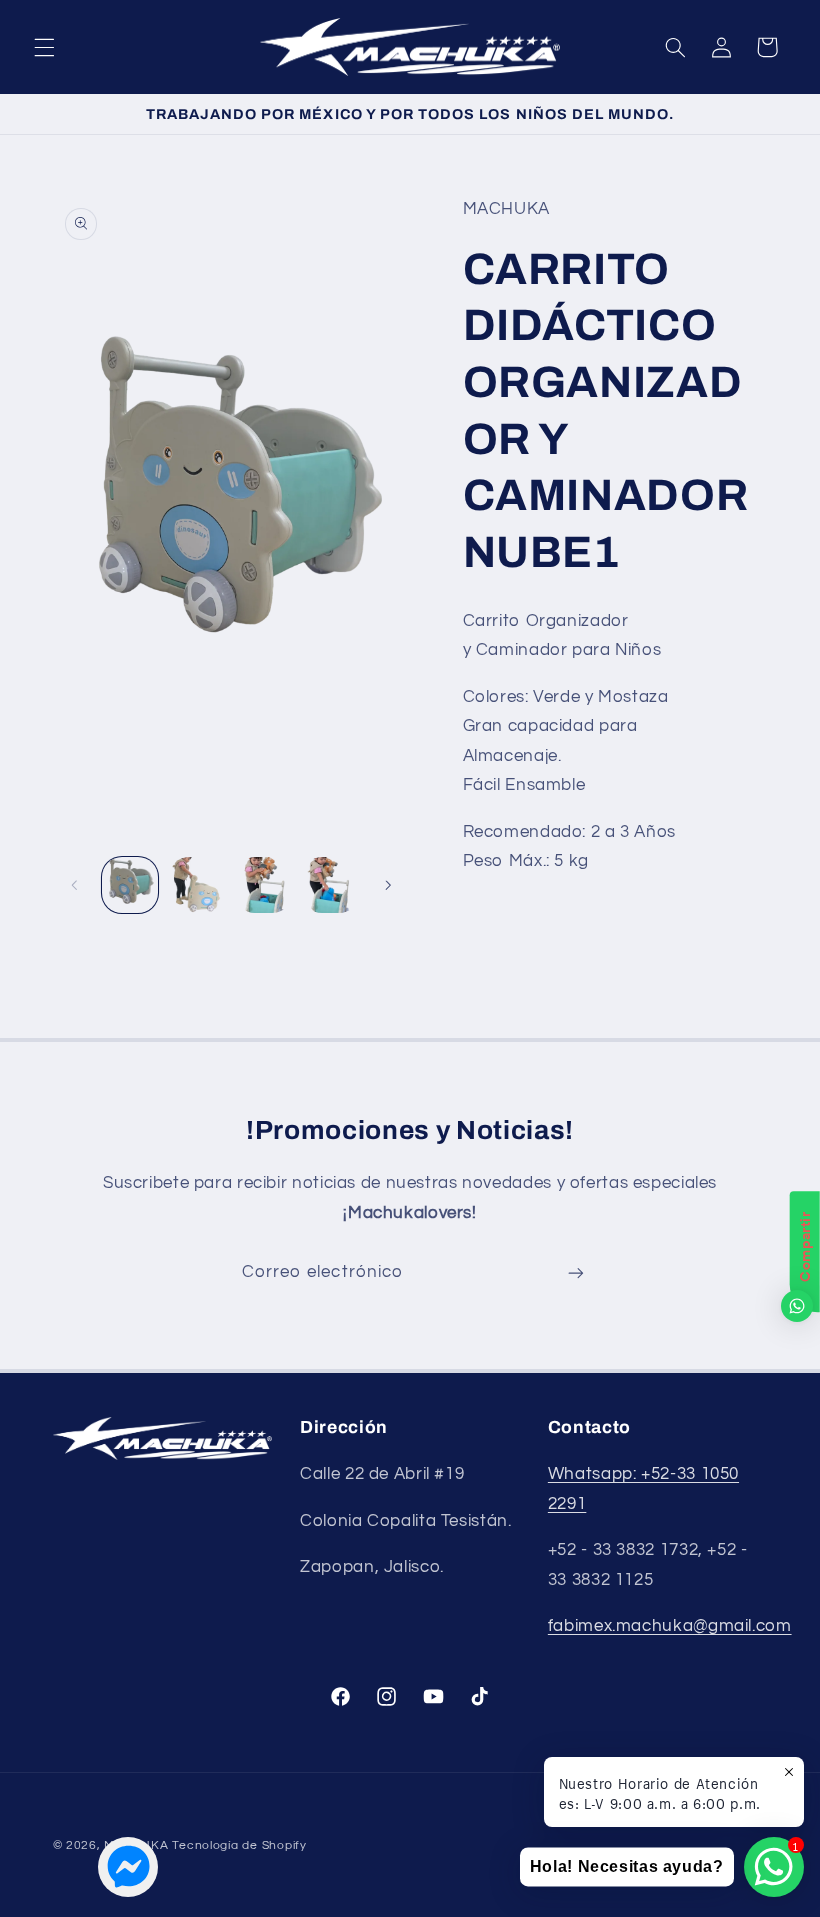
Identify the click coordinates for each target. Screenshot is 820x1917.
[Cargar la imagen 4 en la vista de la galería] (330, 885)
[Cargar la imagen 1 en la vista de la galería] (130, 885)
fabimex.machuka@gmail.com (670, 1626)
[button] (44, 47)
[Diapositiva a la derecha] (388, 885)
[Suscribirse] (576, 1272)
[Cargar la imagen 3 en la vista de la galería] (263, 885)
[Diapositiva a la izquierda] (75, 885)
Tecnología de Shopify (239, 1845)
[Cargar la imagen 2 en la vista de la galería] (197, 885)
